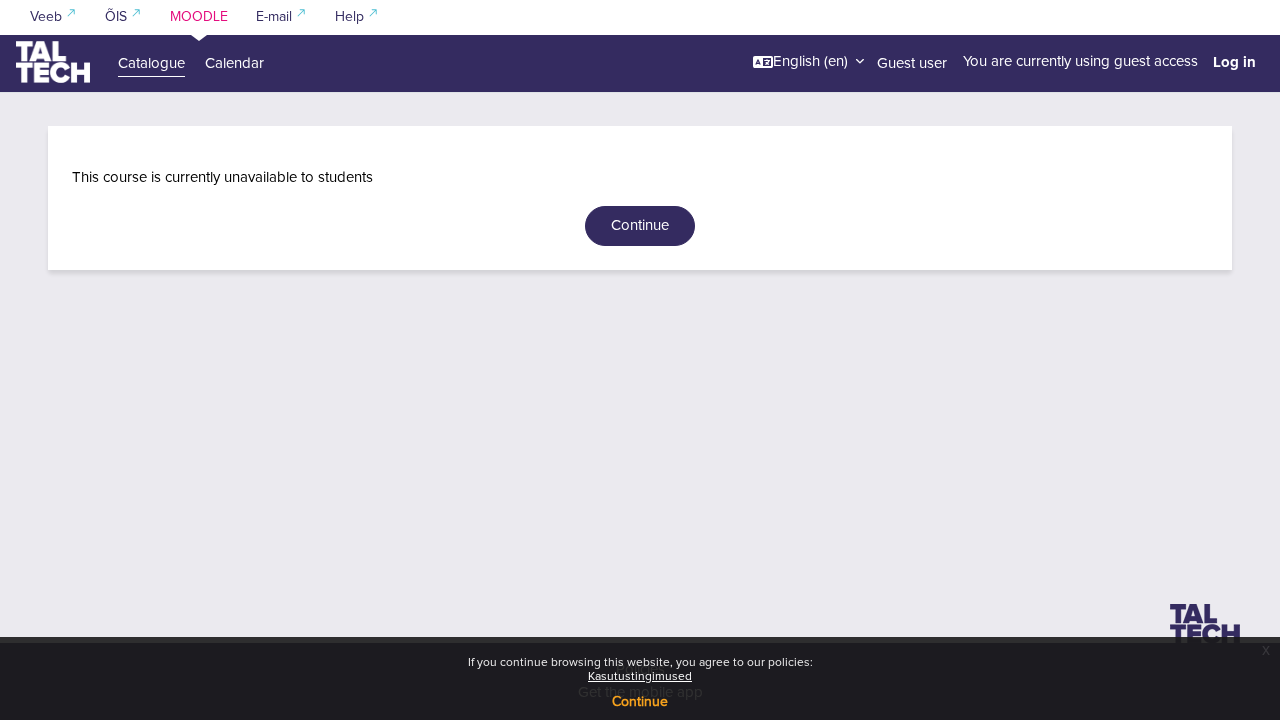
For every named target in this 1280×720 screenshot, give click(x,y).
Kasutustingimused (640, 677)
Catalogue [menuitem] (151, 63)
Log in (1234, 62)
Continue (640, 702)
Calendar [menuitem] (234, 63)
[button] (808, 62)
